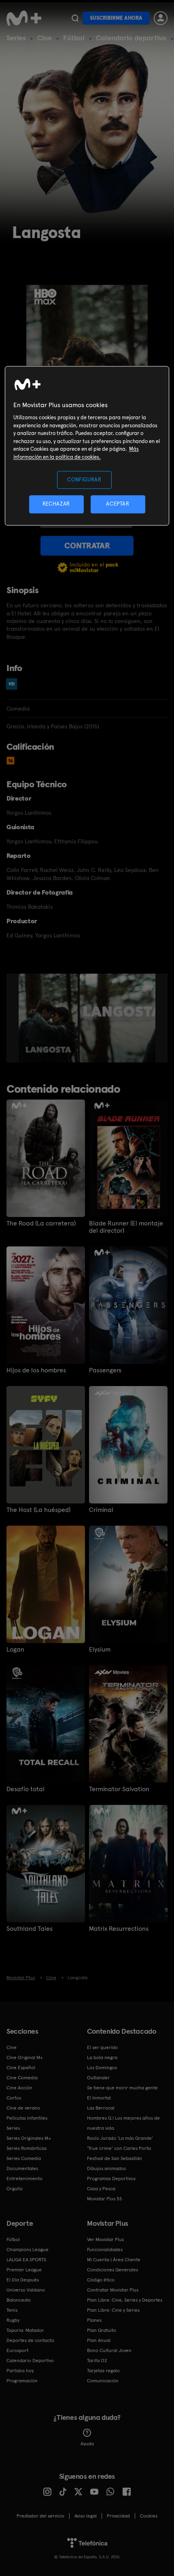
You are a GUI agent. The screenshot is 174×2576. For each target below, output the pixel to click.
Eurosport (17, 2350)
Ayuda (87, 2444)
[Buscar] (75, 18)
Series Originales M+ (29, 2138)
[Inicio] (25, 18)
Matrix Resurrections (119, 1929)
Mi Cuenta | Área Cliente (114, 2260)
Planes (94, 2320)
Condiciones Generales (112, 2270)
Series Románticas (27, 2148)
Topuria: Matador (25, 2330)
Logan (15, 1650)
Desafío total (25, 1789)
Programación (22, 2381)
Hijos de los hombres (36, 1370)
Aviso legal (86, 2516)
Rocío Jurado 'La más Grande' (120, 2138)
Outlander (98, 2078)
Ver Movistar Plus (105, 2239)
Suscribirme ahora (116, 18)
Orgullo (15, 2189)
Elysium (100, 1650)
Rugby (13, 2320)
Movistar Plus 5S (104, 2199)
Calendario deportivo (131, 38)
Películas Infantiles (27, 2118)
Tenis (12, 2310)
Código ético (101, 2280)
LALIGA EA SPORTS (26, 2260)
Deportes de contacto (30, 2340)
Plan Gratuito (102, 2330)
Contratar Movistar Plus (113, 2290)
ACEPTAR (118, 504)
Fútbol (74, 38)
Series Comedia (24, 2158)
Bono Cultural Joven (109, 2350)
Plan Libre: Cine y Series (113, 2310)
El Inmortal (99, 2098)
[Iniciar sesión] (161, 18)
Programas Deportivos (111, 2179)
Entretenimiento (24, 2179)
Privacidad (118, 2516)
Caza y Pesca (101, 2189)
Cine (45, 38)
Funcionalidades (105, 2250)
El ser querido (102, 2047)
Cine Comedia (22, 2078)
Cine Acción (19, 2088)
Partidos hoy (20, 2371)
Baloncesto (19, 2300)
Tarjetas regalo (103, 2371)
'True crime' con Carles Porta (119, 2148)
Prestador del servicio (40, 2516)
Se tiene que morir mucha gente (122, 2088)
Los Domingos (102, 2068)
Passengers (105, 1370)
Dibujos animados (106, 2168)
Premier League (24, 2270)
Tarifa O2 (97, 2361)
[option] (49, 1018)
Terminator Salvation (119, 1789)
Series (16, 38)
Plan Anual (99, 2340)
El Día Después (23, 2280)
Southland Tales (30, 1929)
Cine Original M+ (25, 2057)
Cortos (14, 2098)
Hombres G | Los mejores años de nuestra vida (123, 2123)
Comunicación (103, 2381)
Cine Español (21, 2068)
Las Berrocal (101, 2108)
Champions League (28, 2250)
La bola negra (102, 2057)
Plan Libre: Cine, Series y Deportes (125, 2300)
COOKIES (149, 2516)
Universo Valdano (26, 2290)
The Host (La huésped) (38, 1510)
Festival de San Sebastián (115, 2158)
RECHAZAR (56, 504)
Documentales (22, 2168)
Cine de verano (23, 2108)
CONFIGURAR (84, 480)
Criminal (101, 1510)
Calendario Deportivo (30, 2361)
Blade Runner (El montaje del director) (126, 1227)
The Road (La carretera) (41, 1223)
